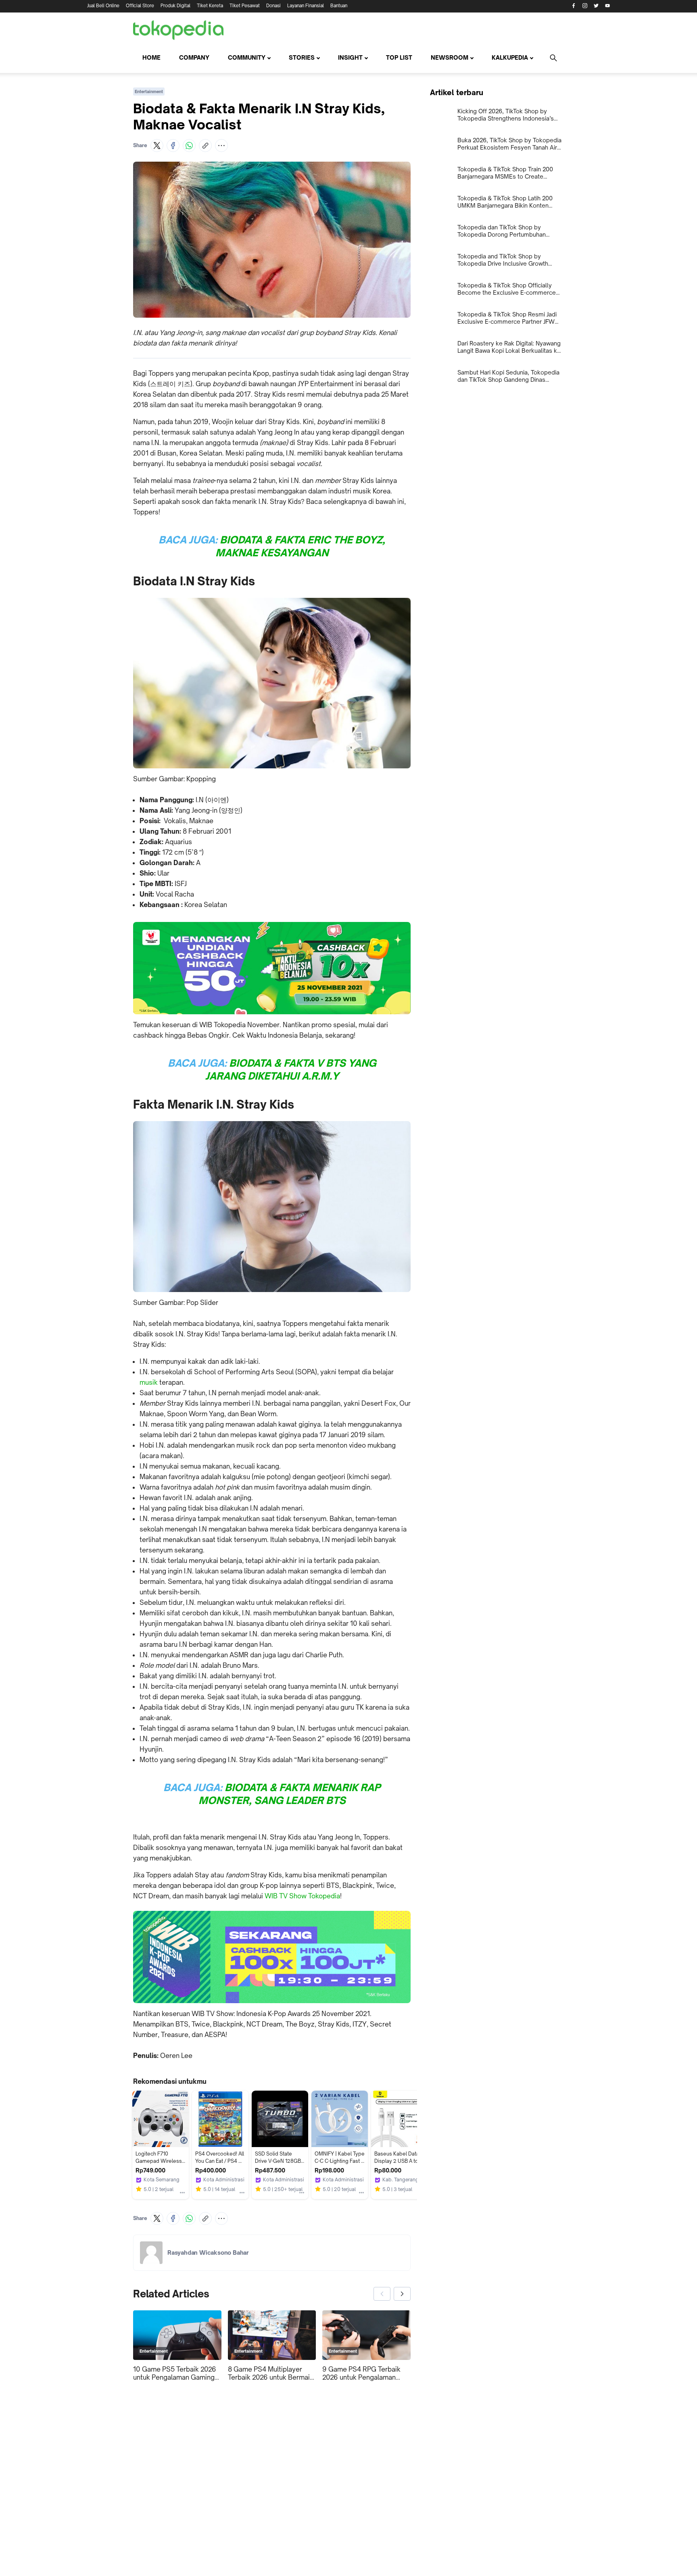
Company (194, 57)
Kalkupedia (510, 57)
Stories (302, 57)
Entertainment (149, 92)
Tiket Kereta (210, 6)
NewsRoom (450, 57)
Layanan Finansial (306, 6)
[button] (157, 146)
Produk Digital (175, 6)
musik (149, 1382)
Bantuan (339, 6)
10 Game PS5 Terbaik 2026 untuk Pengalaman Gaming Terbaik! (175, 2373)
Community (247, 57)
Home (151, 57)
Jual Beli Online (103, 6)
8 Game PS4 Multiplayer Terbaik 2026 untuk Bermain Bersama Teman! (271, 2373)
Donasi (273, 6)
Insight (350, 57)
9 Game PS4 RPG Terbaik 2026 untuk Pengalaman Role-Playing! (361, 2373)
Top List (399, 57)
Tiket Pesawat (245, 6)
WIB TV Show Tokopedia (302, 1896)
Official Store (140, 6)
